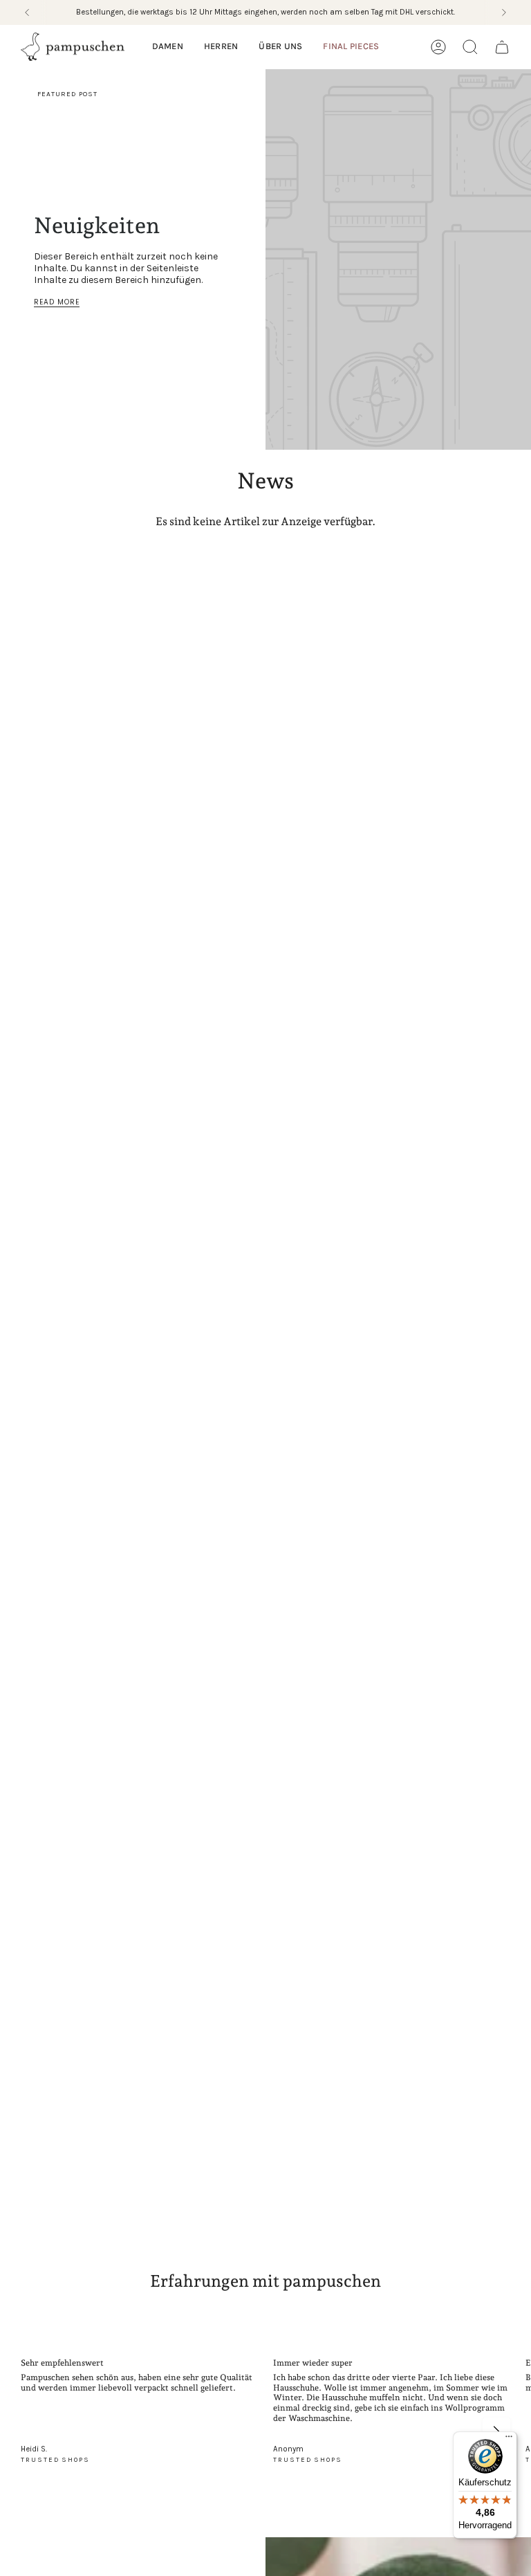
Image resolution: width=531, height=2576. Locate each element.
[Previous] (27, 12)
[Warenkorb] (502, 47)
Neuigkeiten (97, 226)
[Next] (504, 12)
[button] (168, 47)
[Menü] (509, 2440)
